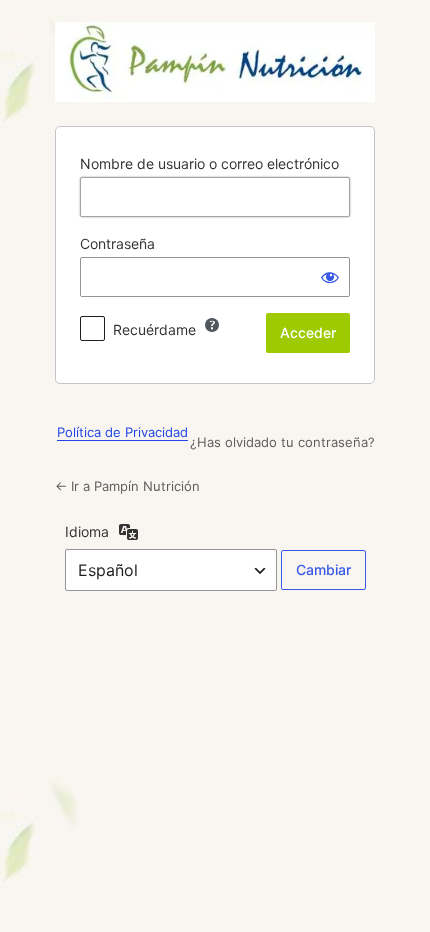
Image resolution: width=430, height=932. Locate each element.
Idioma (87, 531)
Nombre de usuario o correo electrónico (209, 163)
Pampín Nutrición (215, 62)
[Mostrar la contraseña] (330, 277)
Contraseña (117, 243)
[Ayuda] (212, 325)
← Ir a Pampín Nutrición (127, 486)
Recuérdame (154, 329)
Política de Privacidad (122, 432)
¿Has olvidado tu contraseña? (282, 442)
